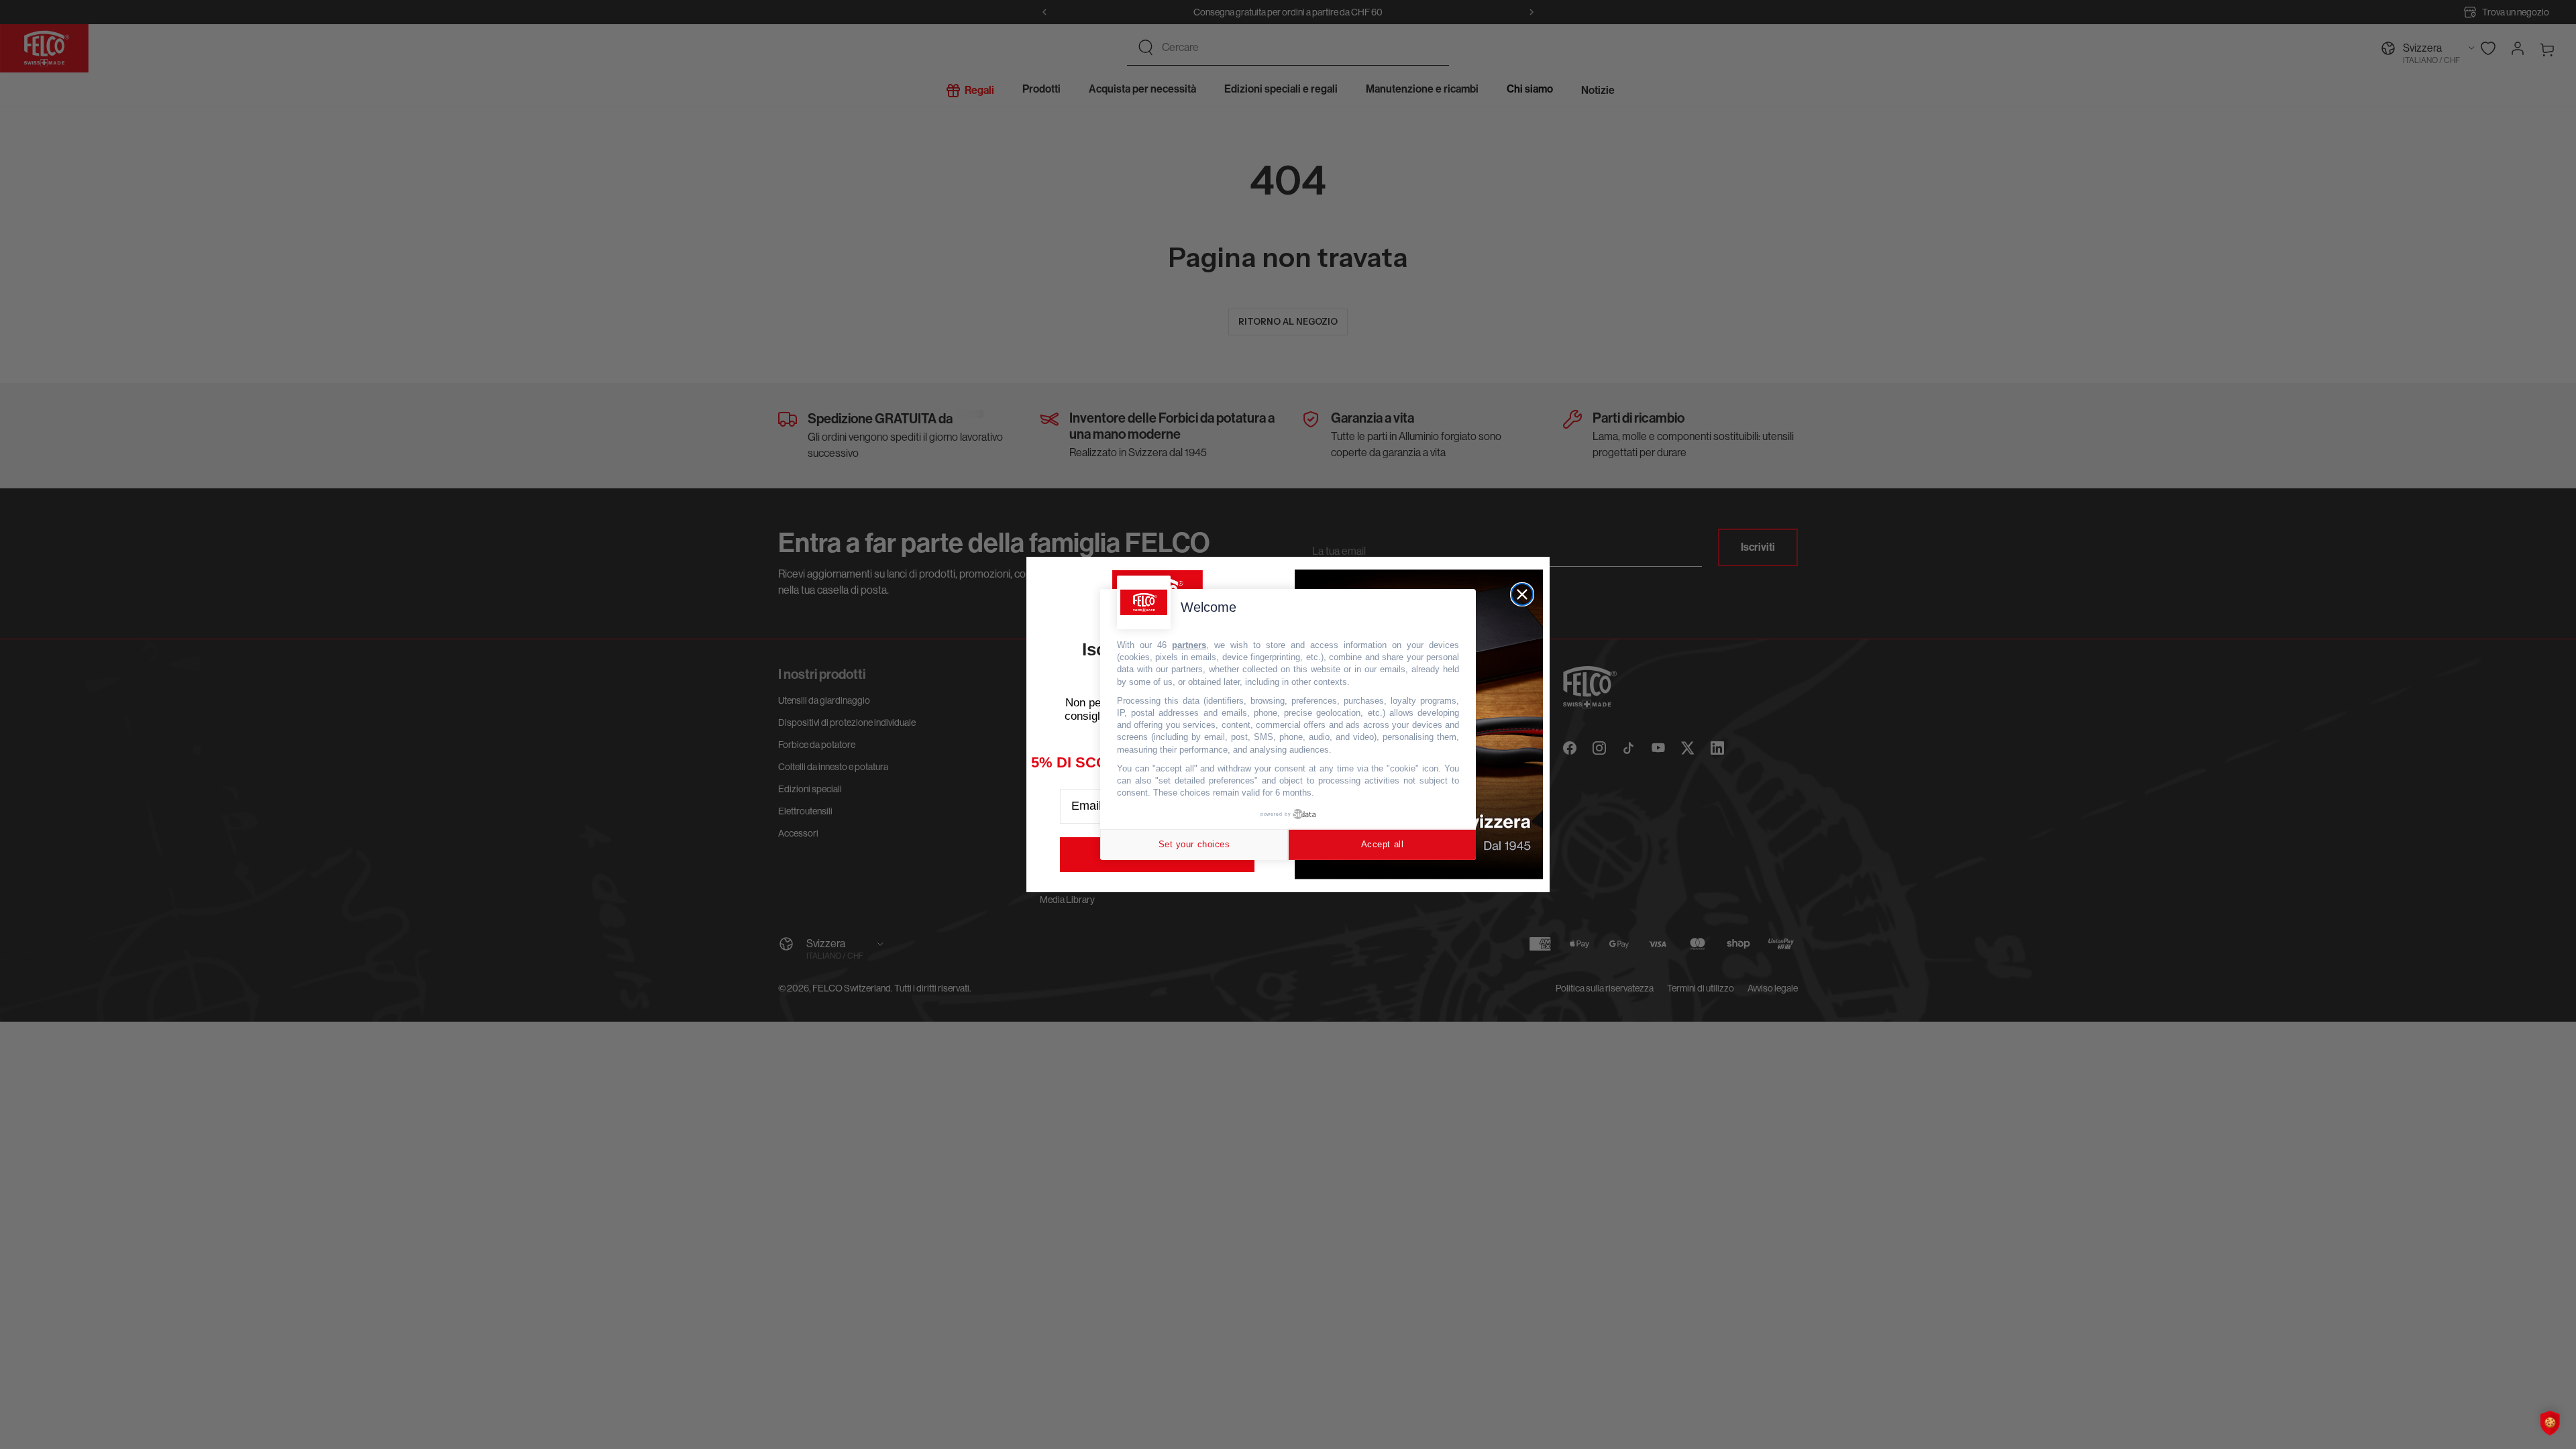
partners (1189, 645)
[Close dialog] (1522, 594)
